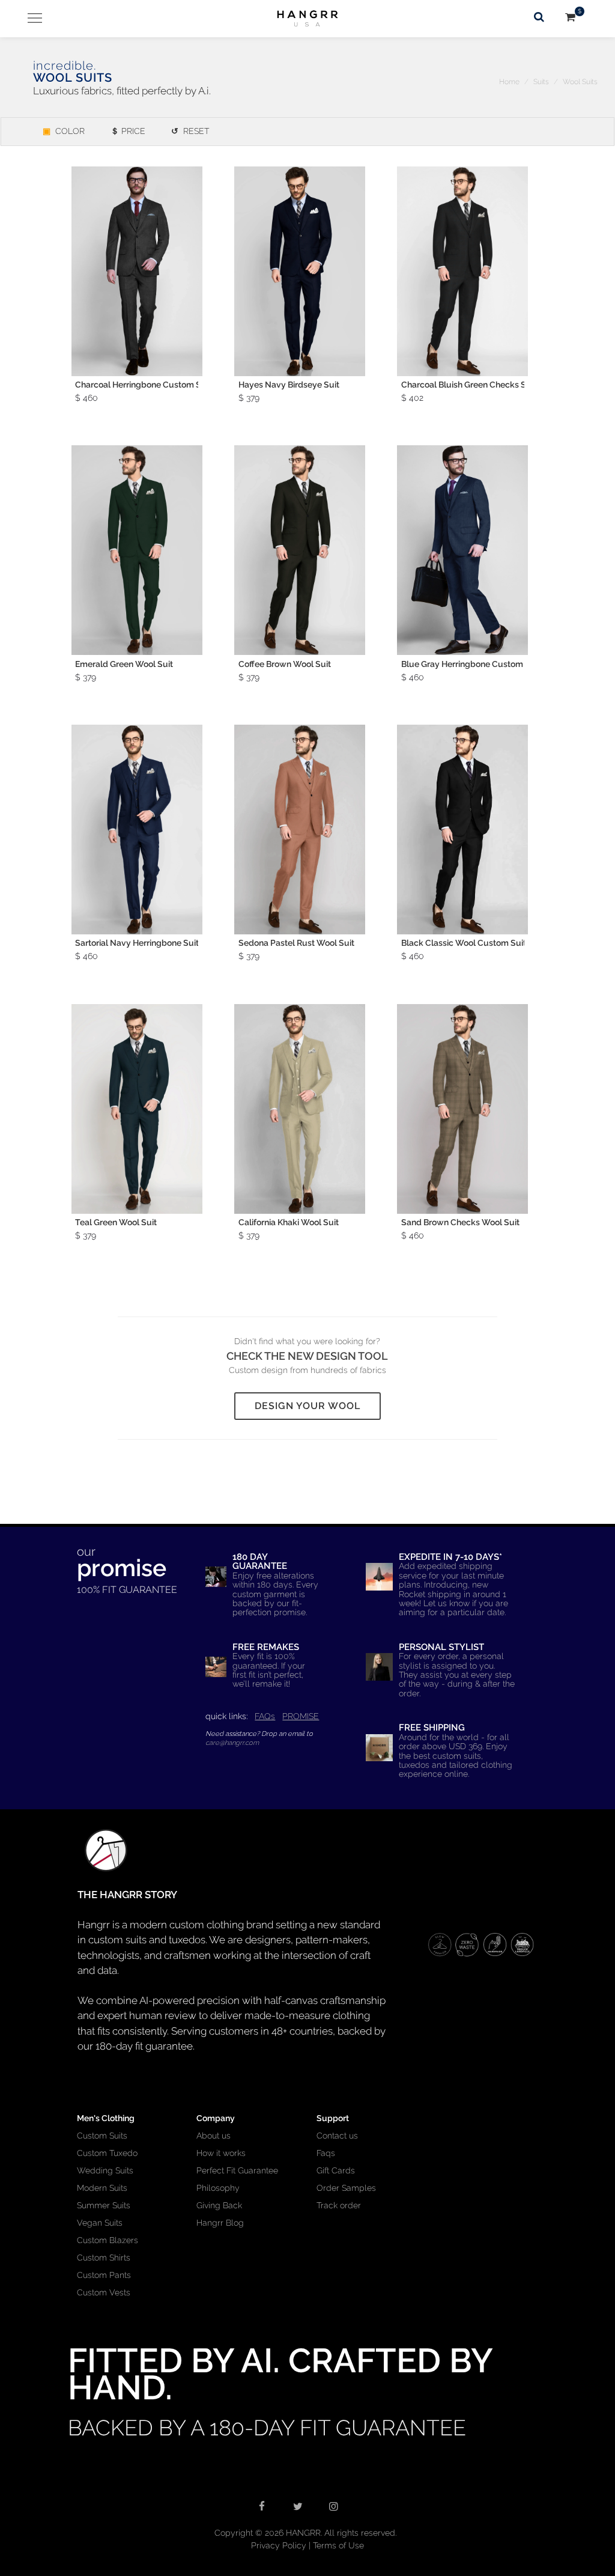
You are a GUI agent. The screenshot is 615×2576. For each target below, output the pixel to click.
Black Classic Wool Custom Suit (464, 943)
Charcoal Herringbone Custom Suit (143, 385)
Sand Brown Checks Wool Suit (460, 1222)
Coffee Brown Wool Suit (285, 664)
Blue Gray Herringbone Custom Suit (471, 664)
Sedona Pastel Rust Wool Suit (296, 943)
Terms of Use (338, 2545)
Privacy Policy (279, 2545)
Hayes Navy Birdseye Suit (289, 385)
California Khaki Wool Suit (289, 1222)
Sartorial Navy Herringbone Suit (137, 943)
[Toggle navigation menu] (30, 18)
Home (509, 82)
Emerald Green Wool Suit (124, 664)
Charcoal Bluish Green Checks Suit (469, 385)
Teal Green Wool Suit (116, 1222)
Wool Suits (580, 82)
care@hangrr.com (232, 1743)
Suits (541, 82)
